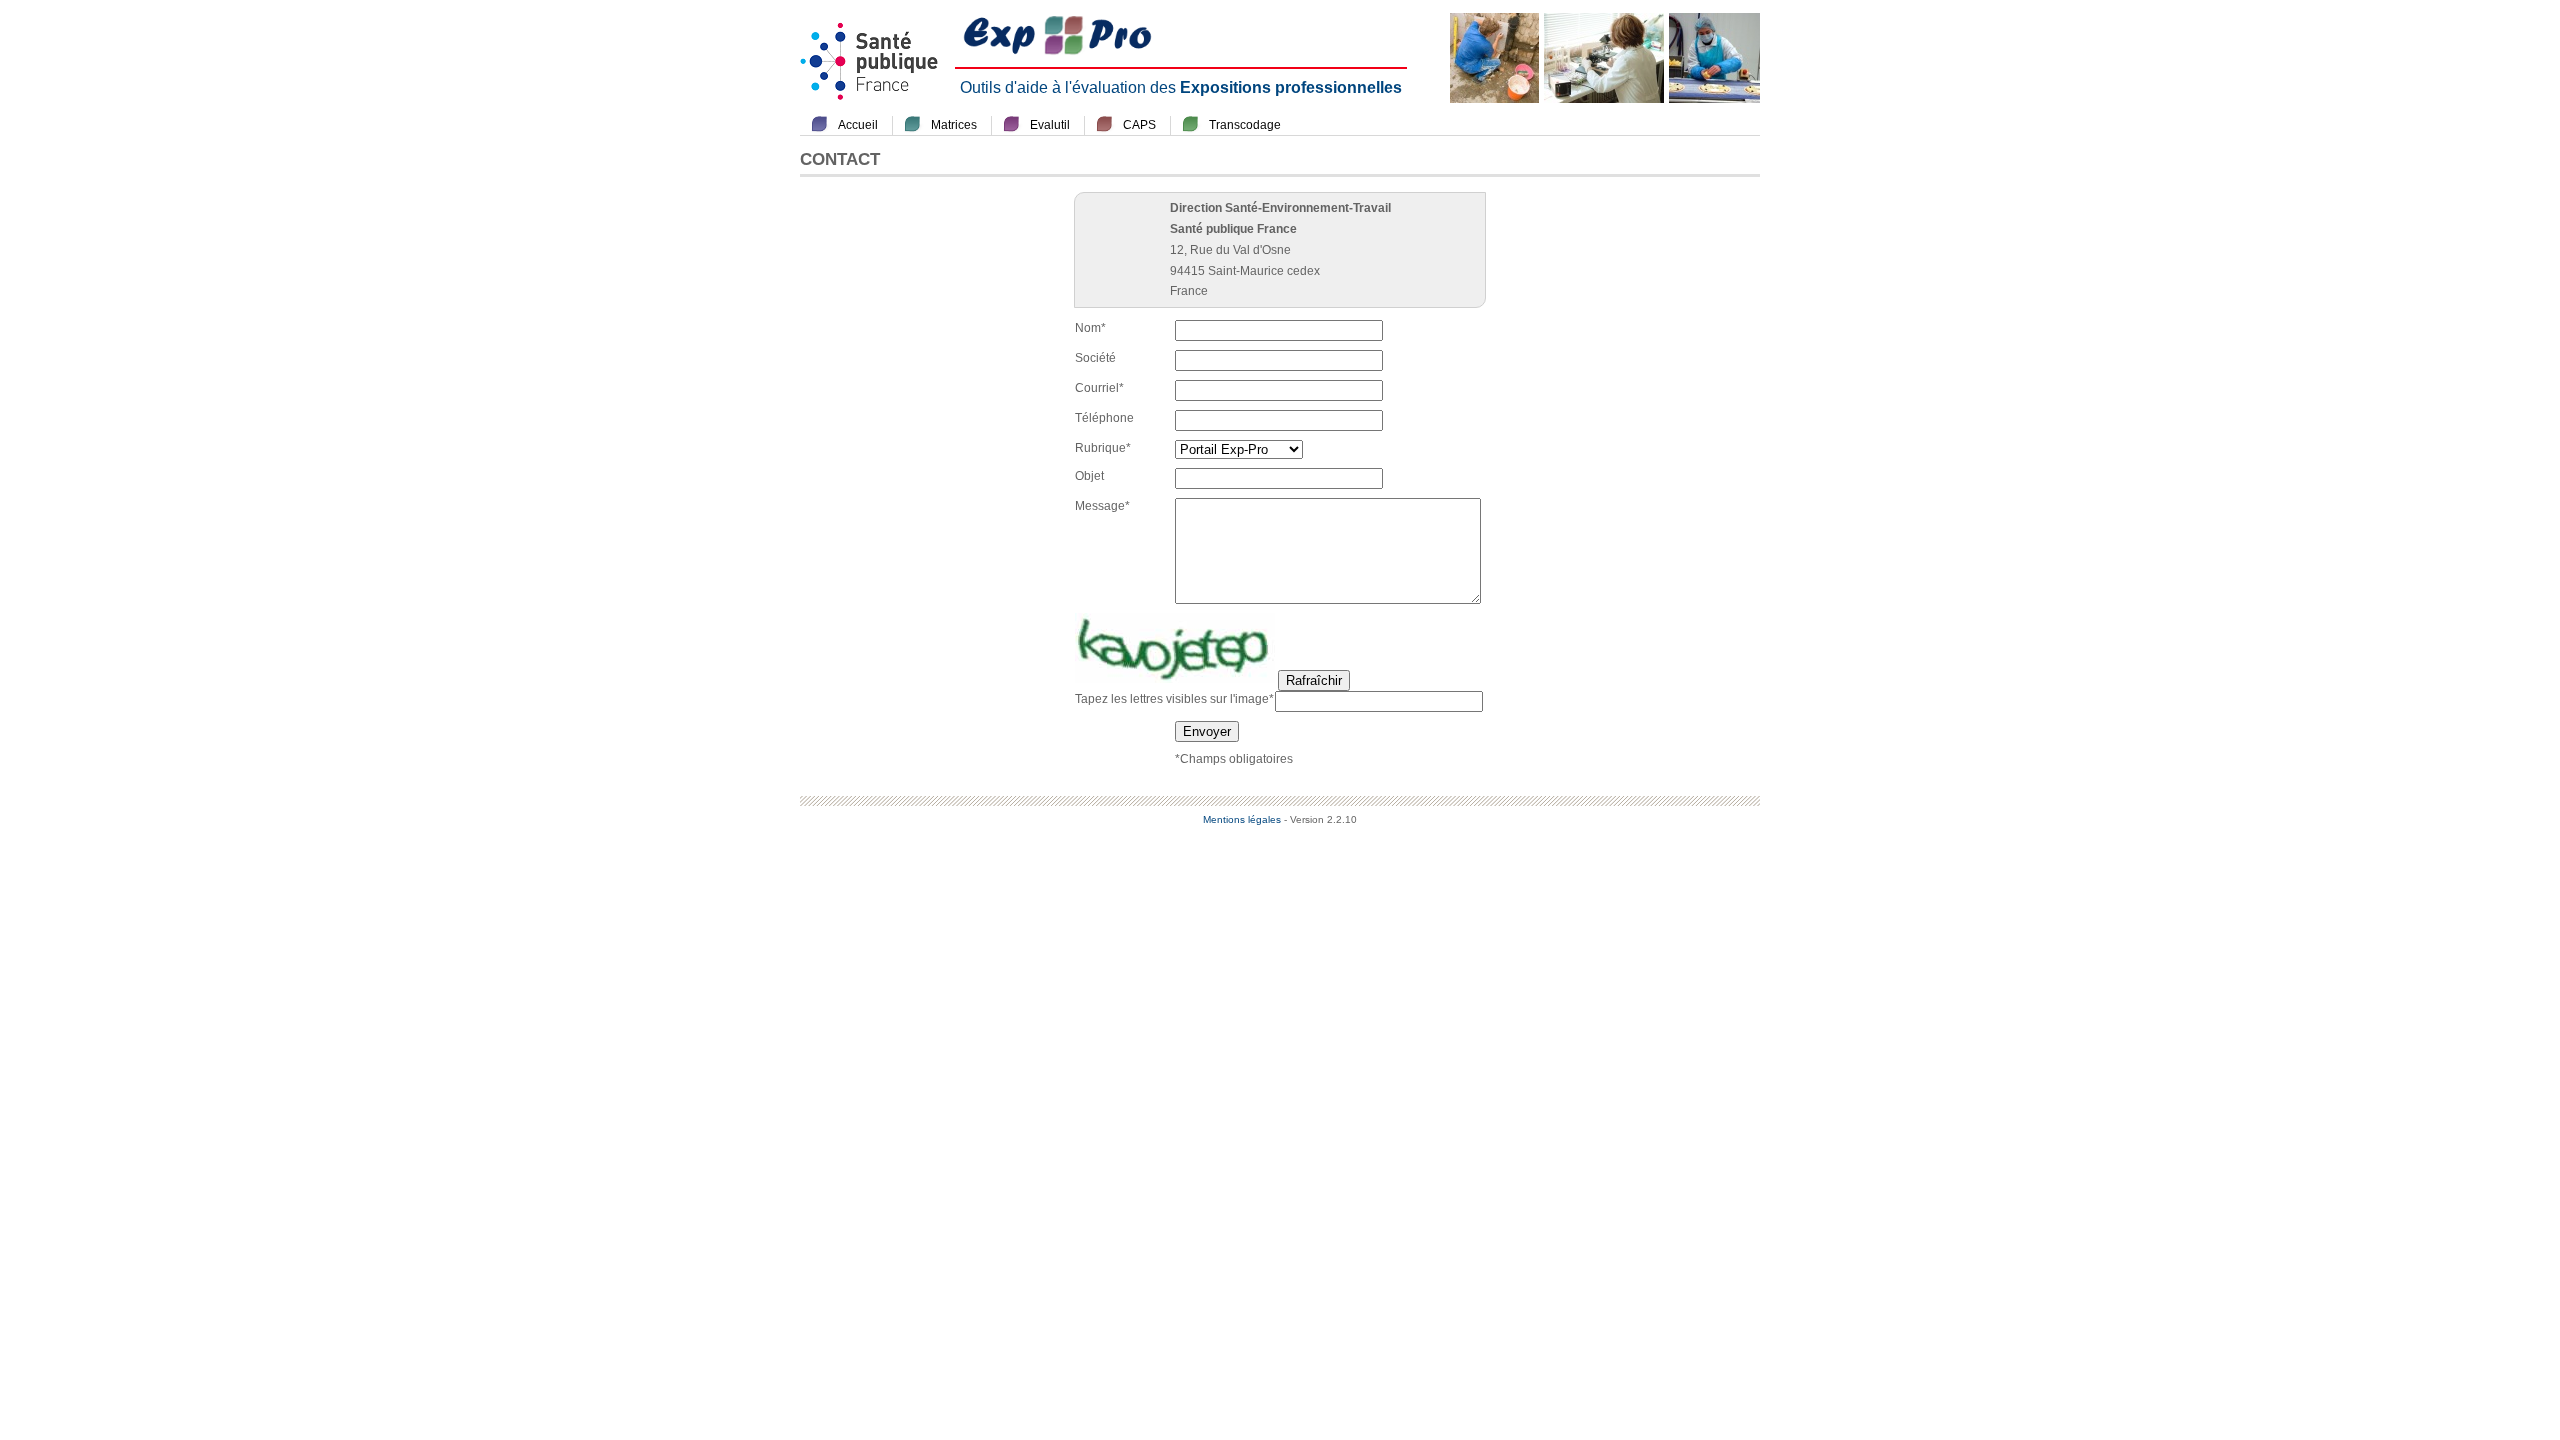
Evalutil (1050, 125)
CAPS (1139, 125)
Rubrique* (1103, 448)
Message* (1102, 506)
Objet (1089, 476)
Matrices (954, 125)
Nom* (1090, 328)
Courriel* (1099, 388)
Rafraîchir (1314, 680)
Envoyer (1207, 731)
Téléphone (1104, 418)
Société (1095, 358)
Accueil (858, 125)
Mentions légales (1242, 819)
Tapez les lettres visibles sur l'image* (1174, 699)
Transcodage (1245, 125)
